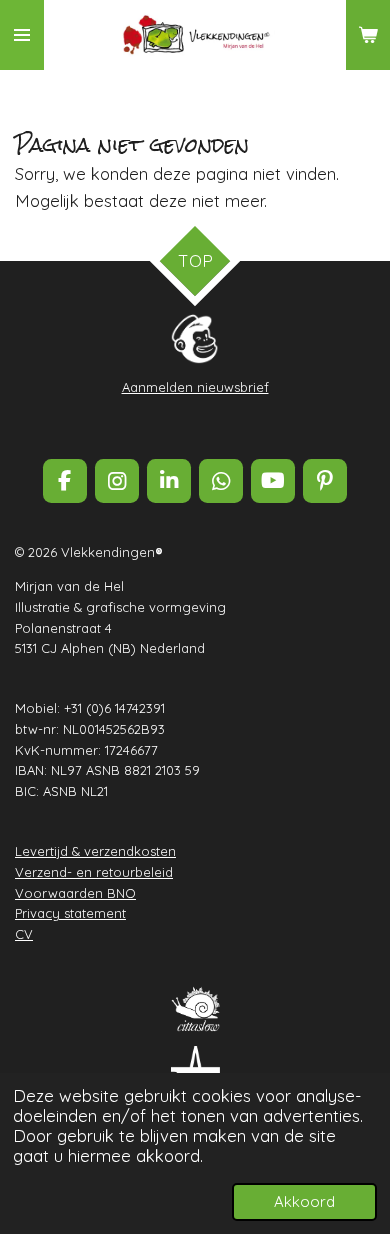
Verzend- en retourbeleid (94, 872)
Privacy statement (70, 913)
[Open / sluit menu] (22, 35)
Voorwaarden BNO (75, 893)
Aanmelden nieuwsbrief (195, 387)
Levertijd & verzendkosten (95, 851)
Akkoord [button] (304, 1201)
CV (24, 934)
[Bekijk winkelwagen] (368, 35)
